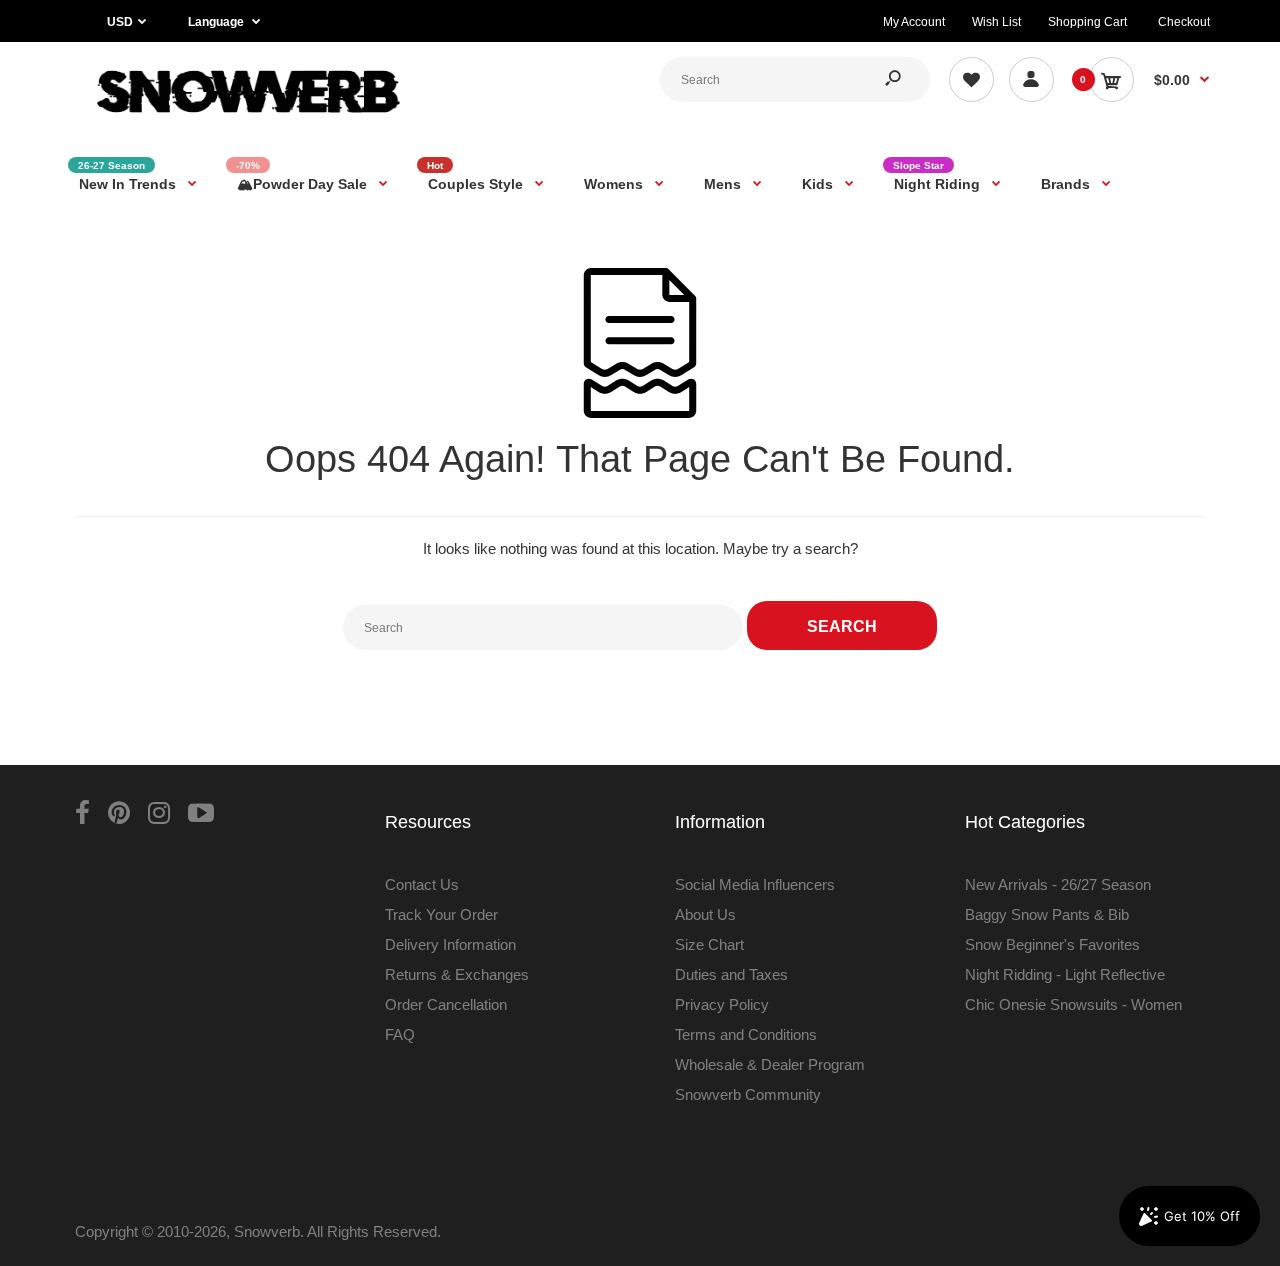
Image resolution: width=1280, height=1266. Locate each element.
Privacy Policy (722, 1004)
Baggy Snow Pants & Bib (1047, 914)
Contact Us (422, 884)
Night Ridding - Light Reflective (1065, 974)
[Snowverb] (245, 121)
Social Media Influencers (755, 884)
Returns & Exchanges (457, 974)
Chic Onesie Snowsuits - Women (1073, 1004)
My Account (914, 22)
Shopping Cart (1087, 22)
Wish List (996, 22)
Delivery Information (450, 944)
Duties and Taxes (731, 974)
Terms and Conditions (746, 1034)
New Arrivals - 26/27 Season (1058, 884)
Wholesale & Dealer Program (770, 1064)
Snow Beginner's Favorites (1052, 944)
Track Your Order (441, 914)
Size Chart (709, 944)
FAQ (400, 1034)
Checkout (1184, 22)
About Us (705, 914)
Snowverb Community (748, 1094)
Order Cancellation (446, 1004)
